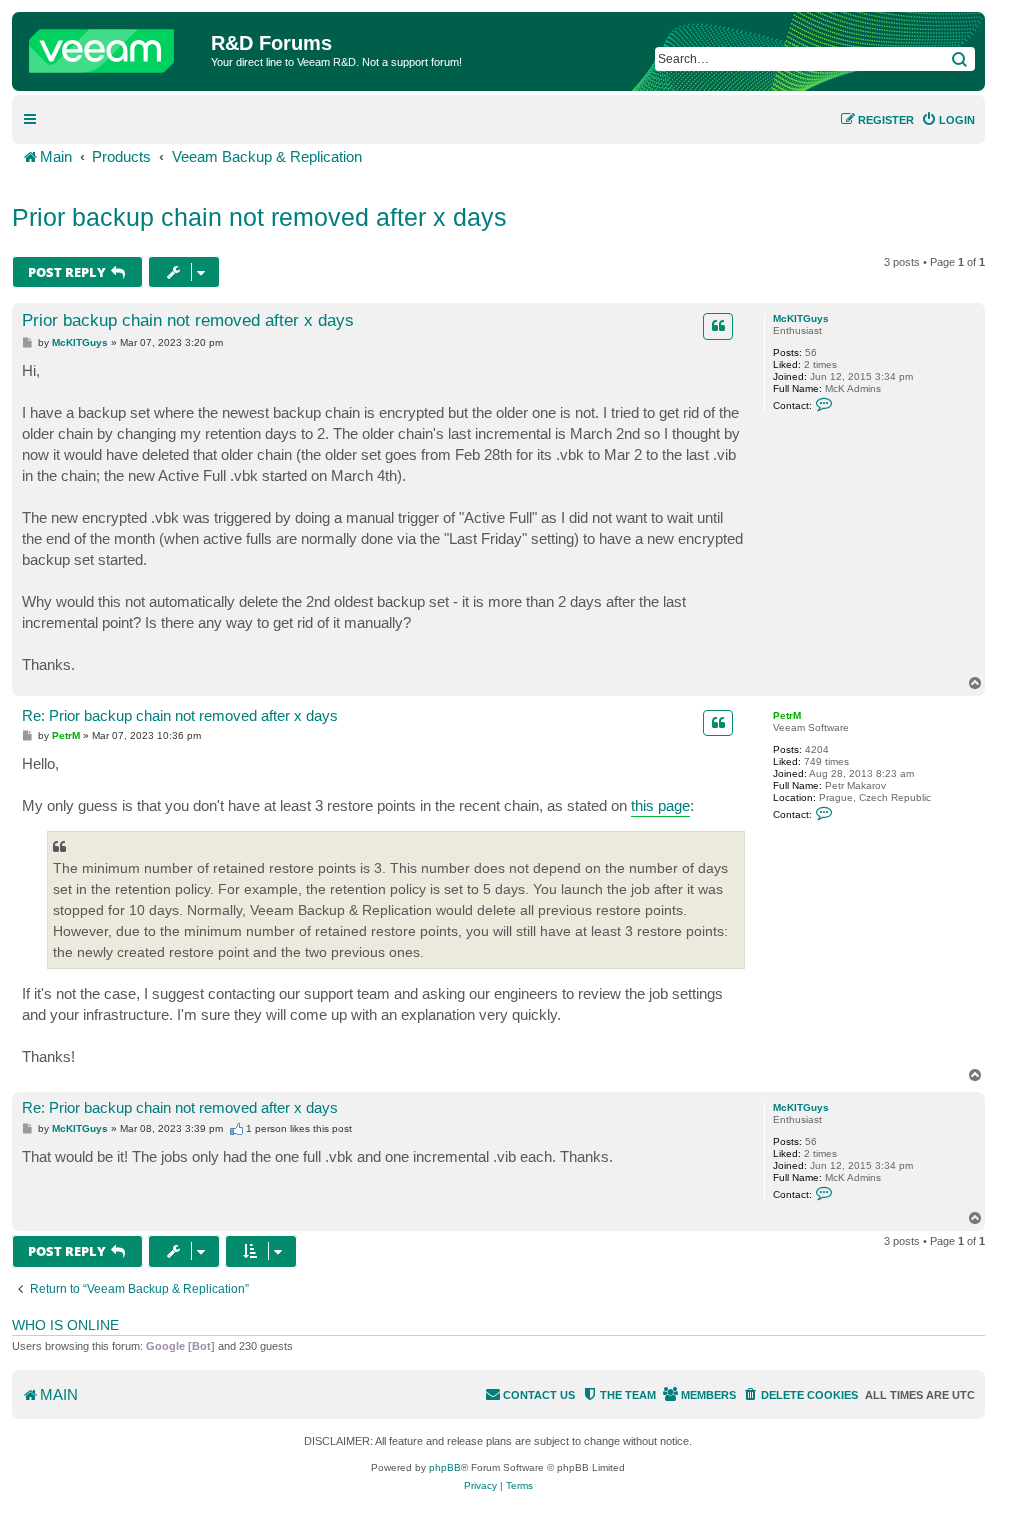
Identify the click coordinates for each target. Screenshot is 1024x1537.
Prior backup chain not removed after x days (259, 217)
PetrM (787, 715)
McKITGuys (801, 318)
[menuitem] (948, 120)
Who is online (65, 1325)
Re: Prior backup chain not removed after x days (180, 715)
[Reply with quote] (718, 326)
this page (660, 805)
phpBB (445, 1467)
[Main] (114, 46)
